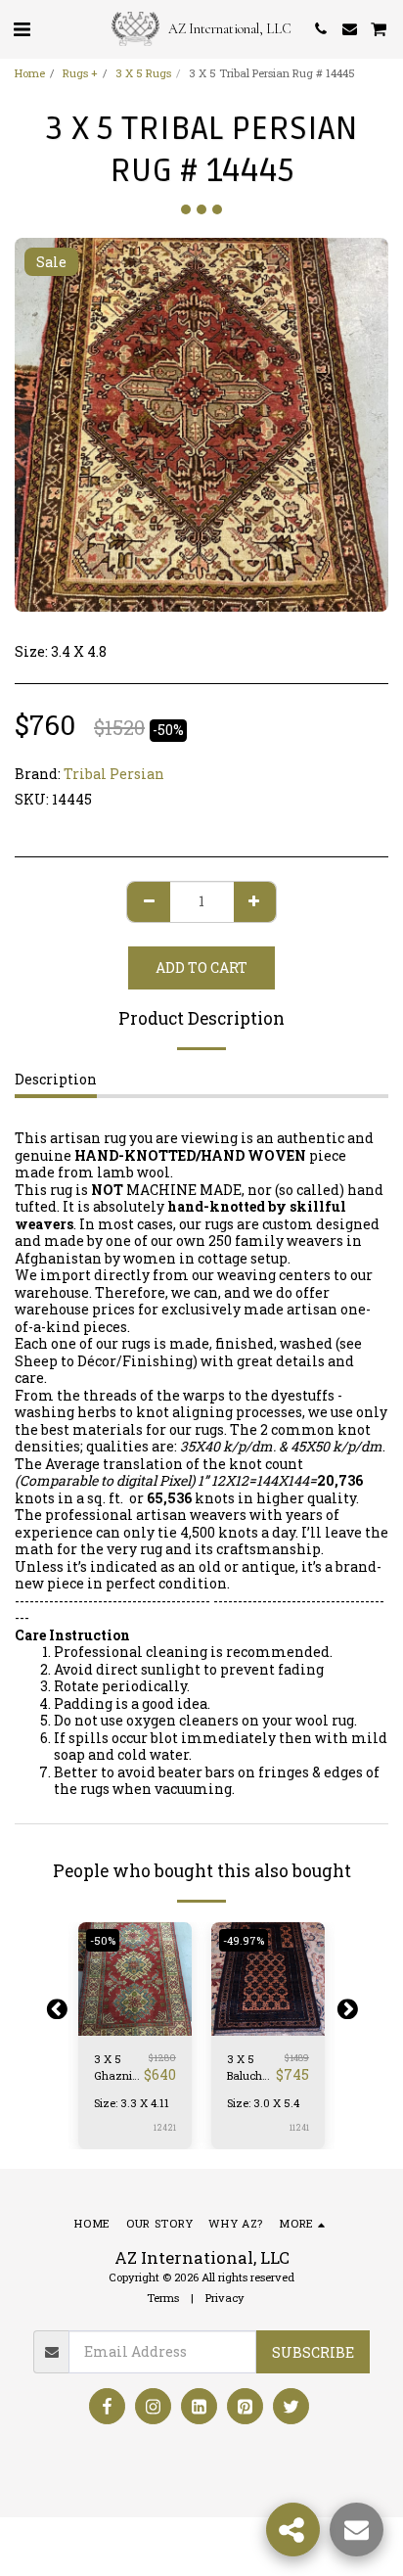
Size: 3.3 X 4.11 (132, 2103)
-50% (103, 1940)
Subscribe (313, 2352)
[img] (135, 1979)
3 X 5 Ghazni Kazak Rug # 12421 (113, 2068)
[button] (22, 28)
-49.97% (244, 1940)
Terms (163, 2298)
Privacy (225, 2298)
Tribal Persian (114, 774)
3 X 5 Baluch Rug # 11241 (245, 2068)
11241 (299, 2127)
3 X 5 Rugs (143, 73)
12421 (165, 2127)
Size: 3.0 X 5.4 (263, 2103)
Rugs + (80, 73)
